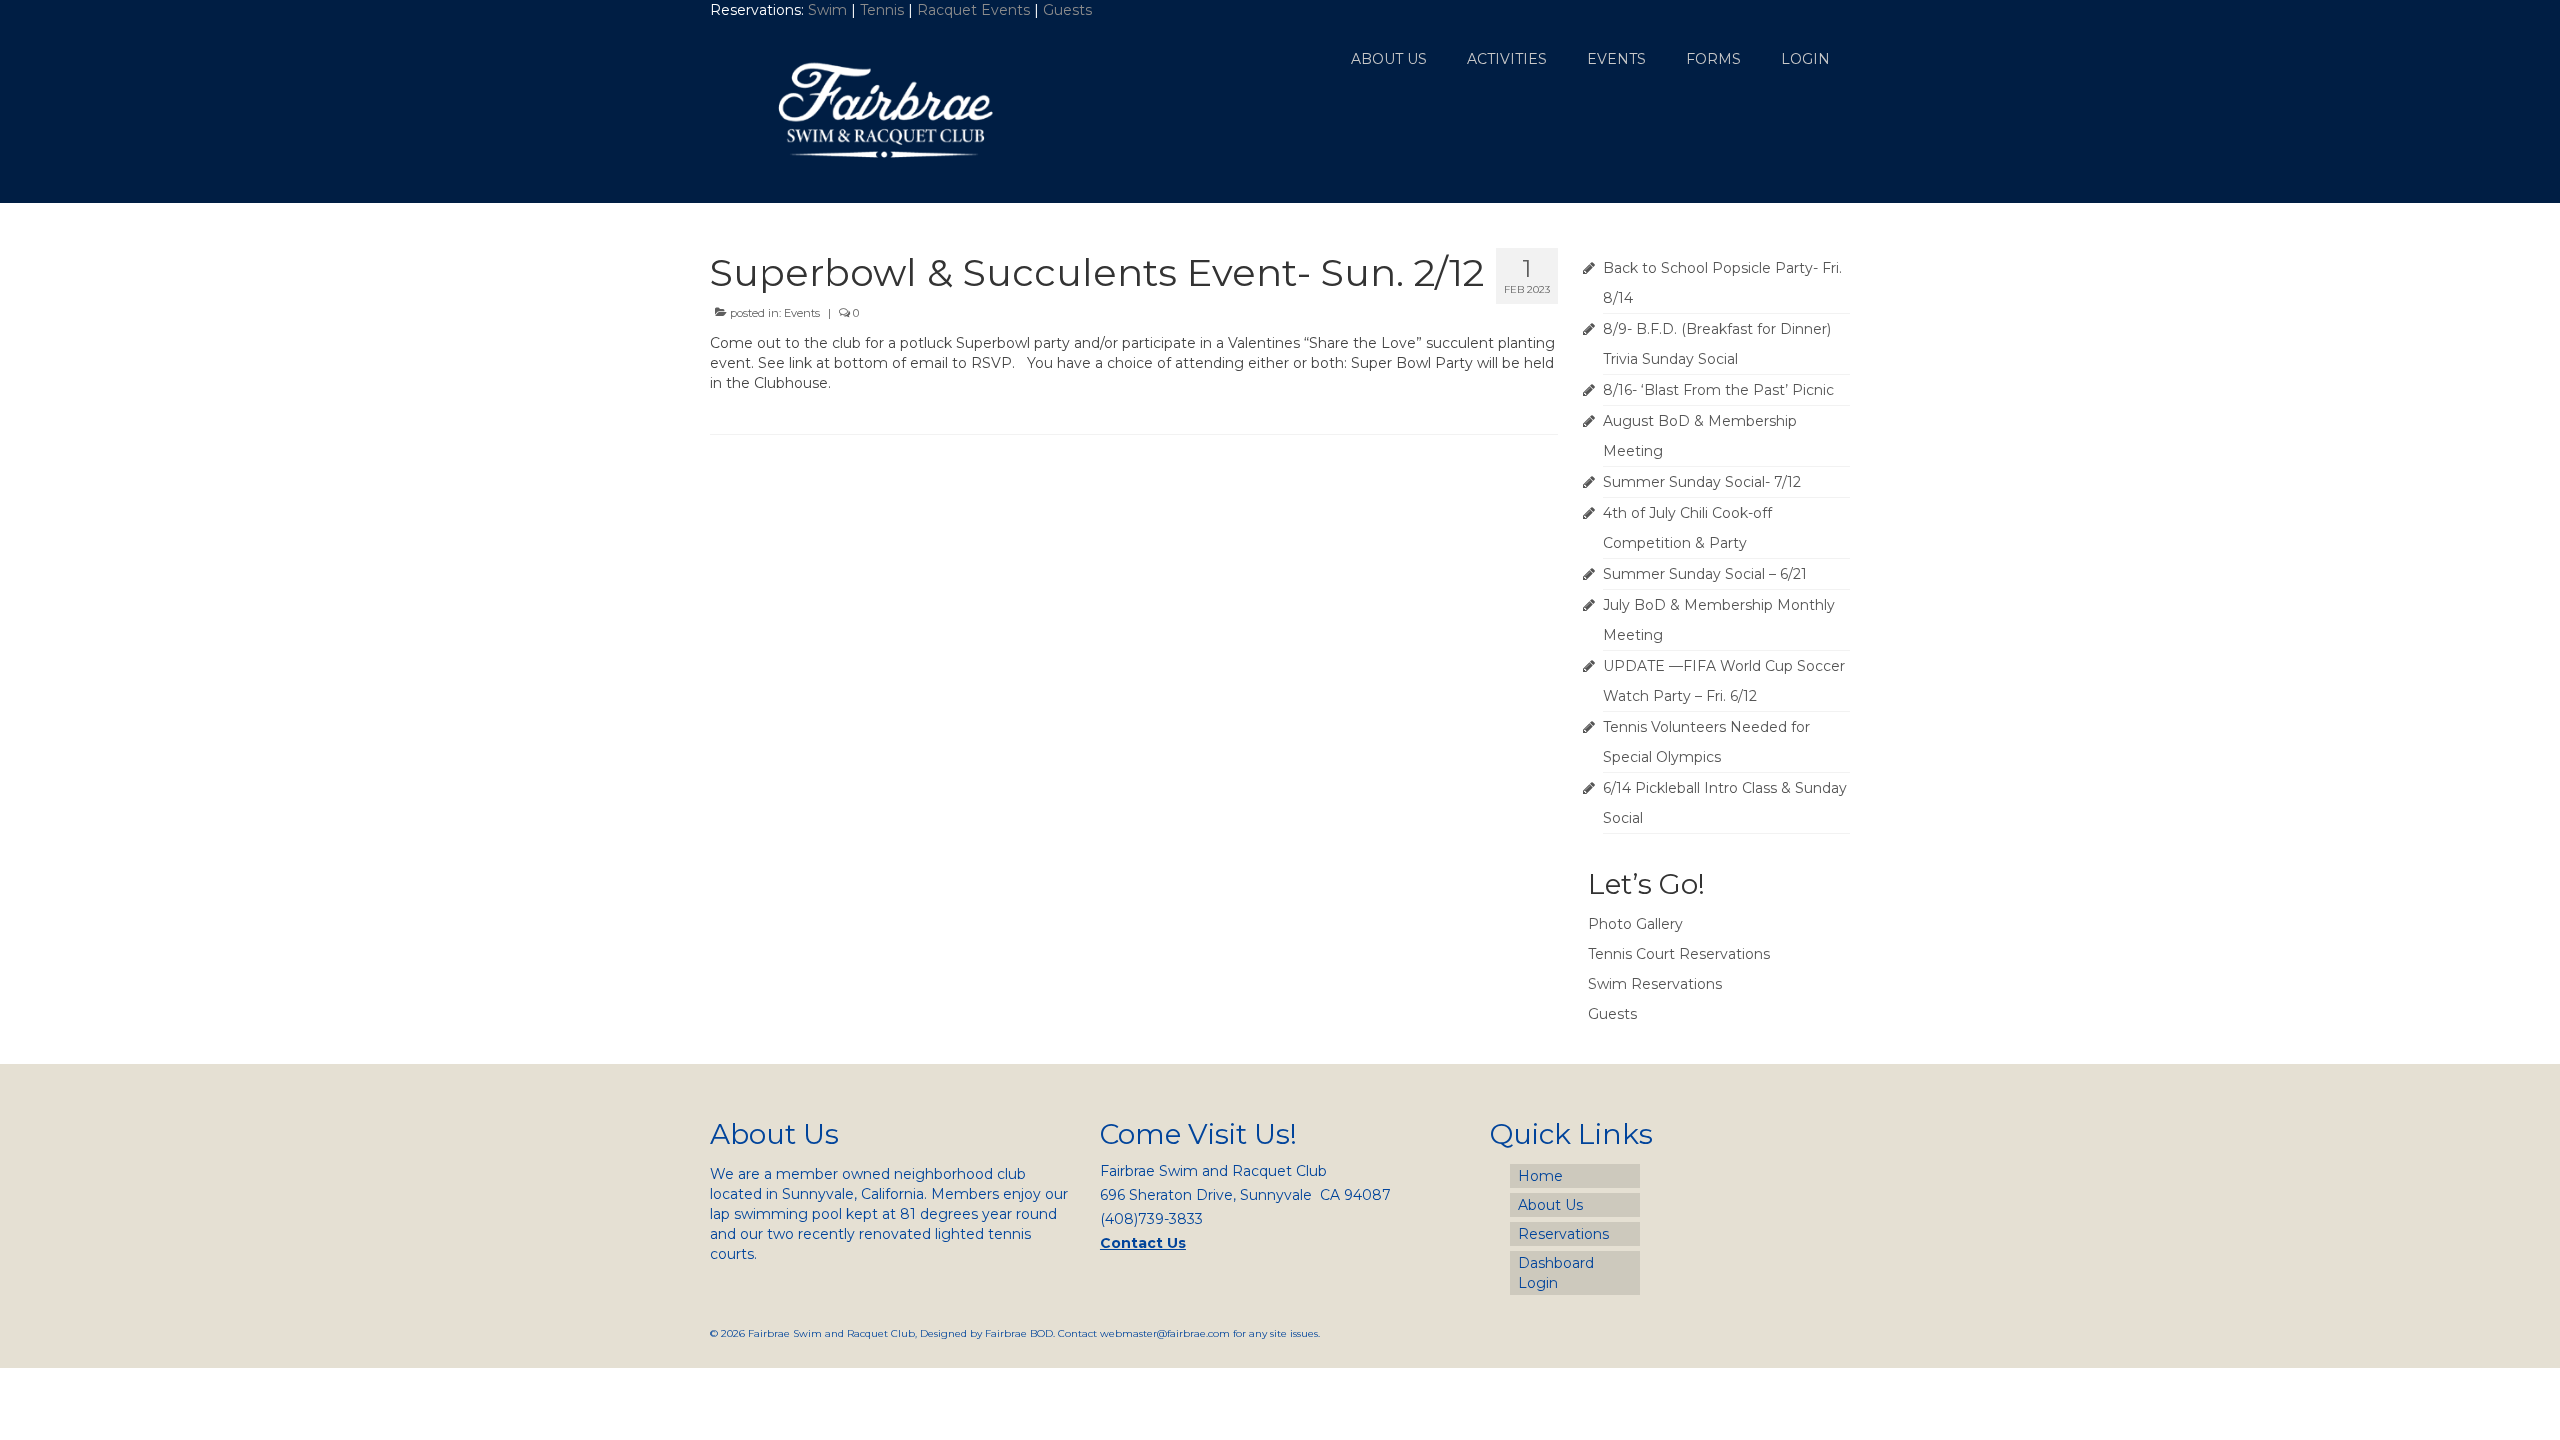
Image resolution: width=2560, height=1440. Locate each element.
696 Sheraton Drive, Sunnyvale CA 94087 (1245, 1195)
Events (802, 313)
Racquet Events (973, 10)
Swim (829, 10)
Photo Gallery (1635, 924)
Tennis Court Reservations (1679, 954)
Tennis (882, 10)
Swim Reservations (1655, 984)
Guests (1069, 10)
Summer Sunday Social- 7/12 (1702, 482)
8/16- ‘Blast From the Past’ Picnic (1718, 390)
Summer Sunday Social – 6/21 (1705, 574)
